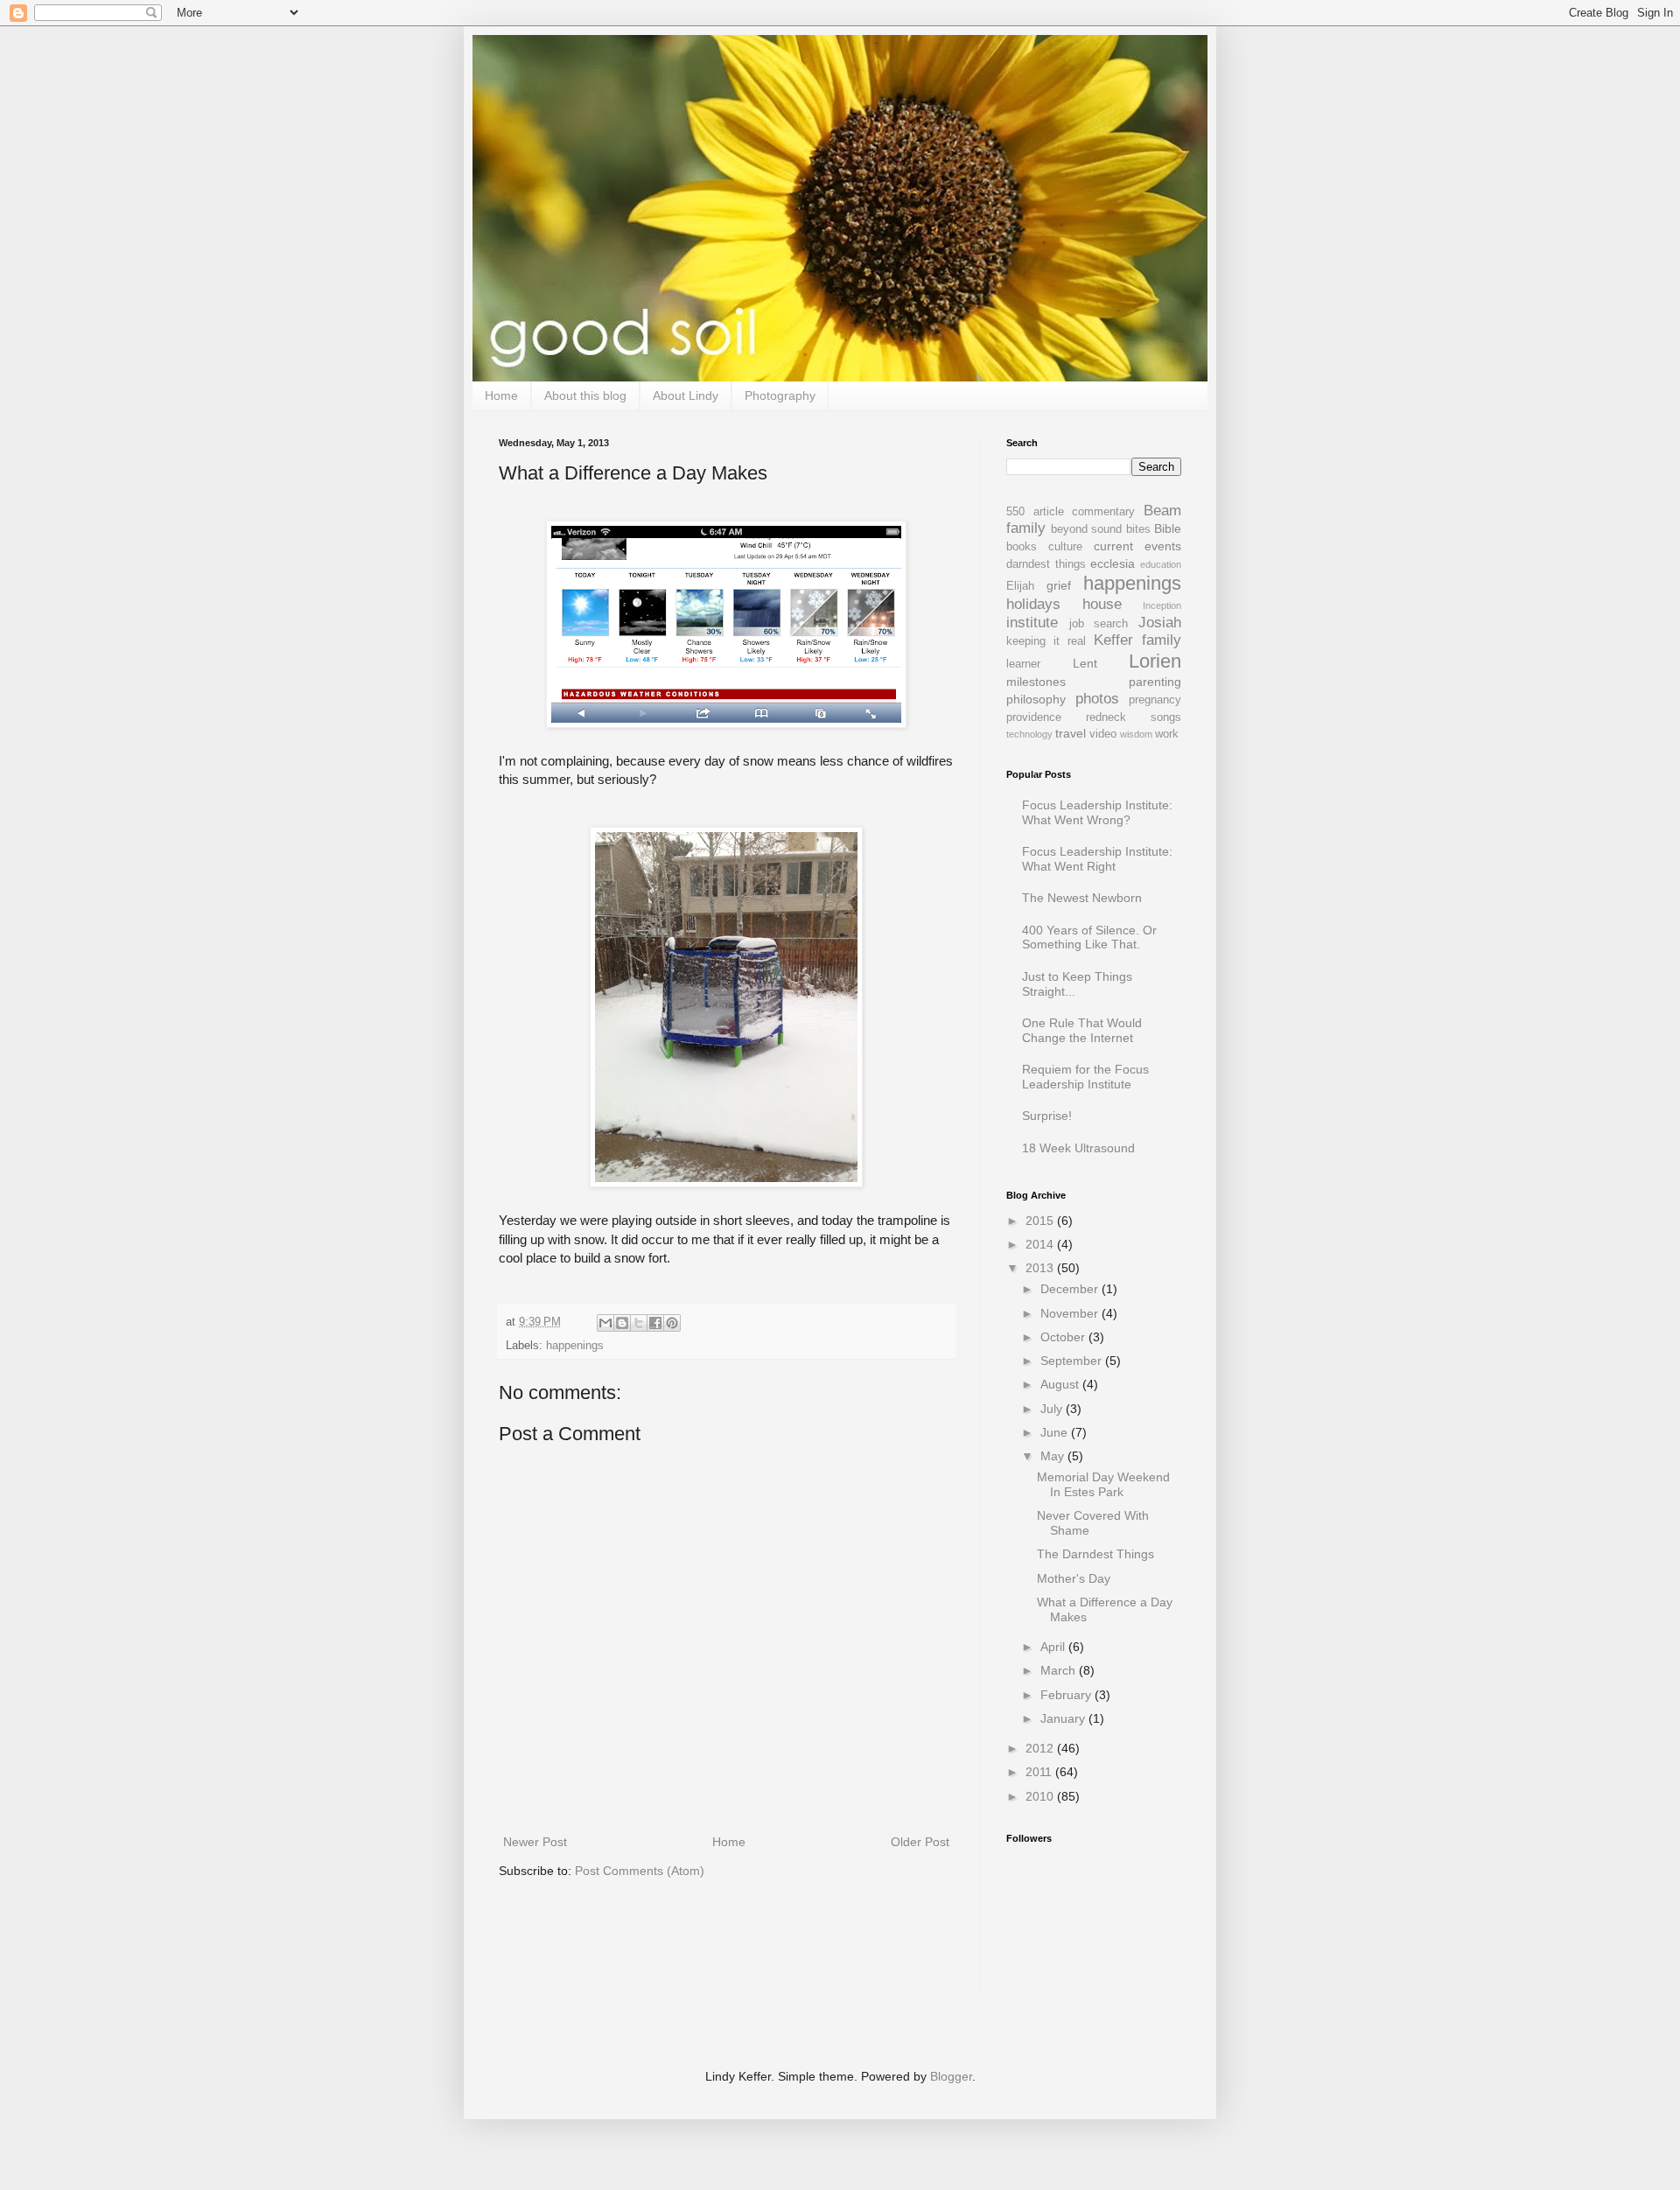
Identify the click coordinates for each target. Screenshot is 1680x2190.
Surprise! (1047, 1116)
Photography (780, 395)
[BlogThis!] (622, 1323)
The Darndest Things (1095, 1554)
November (1071, 1313)
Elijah (1020, 586)
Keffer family (1137, 640)
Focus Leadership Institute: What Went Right (1097, 859)
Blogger (951, 2076)
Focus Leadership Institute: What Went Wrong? (1097, 812)
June (1056, 1432)
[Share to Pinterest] (672, 1323)
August (1061, 1384)
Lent (1085, 663)
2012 (1041, 1748)
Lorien (1155, 661)
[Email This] (605, 1323)
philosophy (1036, 699)
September (1073, 1361)
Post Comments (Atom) (640, 1871)
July (1053, 1409)
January (1064, 1718)
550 (1015, 512)
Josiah (1160, 623)
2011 (1040, 1772)
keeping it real (1046, 641)
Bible (1168, 528)
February (1067, 1695)
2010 (1041, 1796)
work (1167, 734)
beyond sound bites (1101, 529)
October (1064, 1337)
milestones (1036, 682)
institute (1032, 623)
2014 (1041, 1244)
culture (1065, 547)
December (1071, 1289)
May (1054, 1456)
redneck (1106, 717)
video (1103, 734)
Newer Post (535, 1842)
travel (1071, 733)
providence (1034, 717)
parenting (1155, 682)
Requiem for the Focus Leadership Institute (1085, 1077)
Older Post (920, 1842)
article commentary (1085, 512)
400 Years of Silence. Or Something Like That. (1089, 938)
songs (1166, 717)
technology (1029, 734)
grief (1059, 585)
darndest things (1046, 564)
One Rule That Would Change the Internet (1082, 1030)
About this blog (585, 395)
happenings (575, 1346)
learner (1023, 664)
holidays (1033, 604)
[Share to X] (639, 1323)
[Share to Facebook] (655, 1323)
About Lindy (686, 395)
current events (1137, 546)
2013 (1041, 1268)
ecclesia (1113, 563)
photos (1097, 699)
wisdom (1136, 734)
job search (1099, 624)
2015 (1041, 1221)
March (1060, 1670)
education (1161, 564)
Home (501, 395)
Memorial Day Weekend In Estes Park (1103, 1484)
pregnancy (1155, 700)
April (1054, 1647)
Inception (1162, 605)
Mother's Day (1074, 1578)
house (1102, 604)
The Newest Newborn (1082, 898)
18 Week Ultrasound (1078, 1148)
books (1022, 547)
